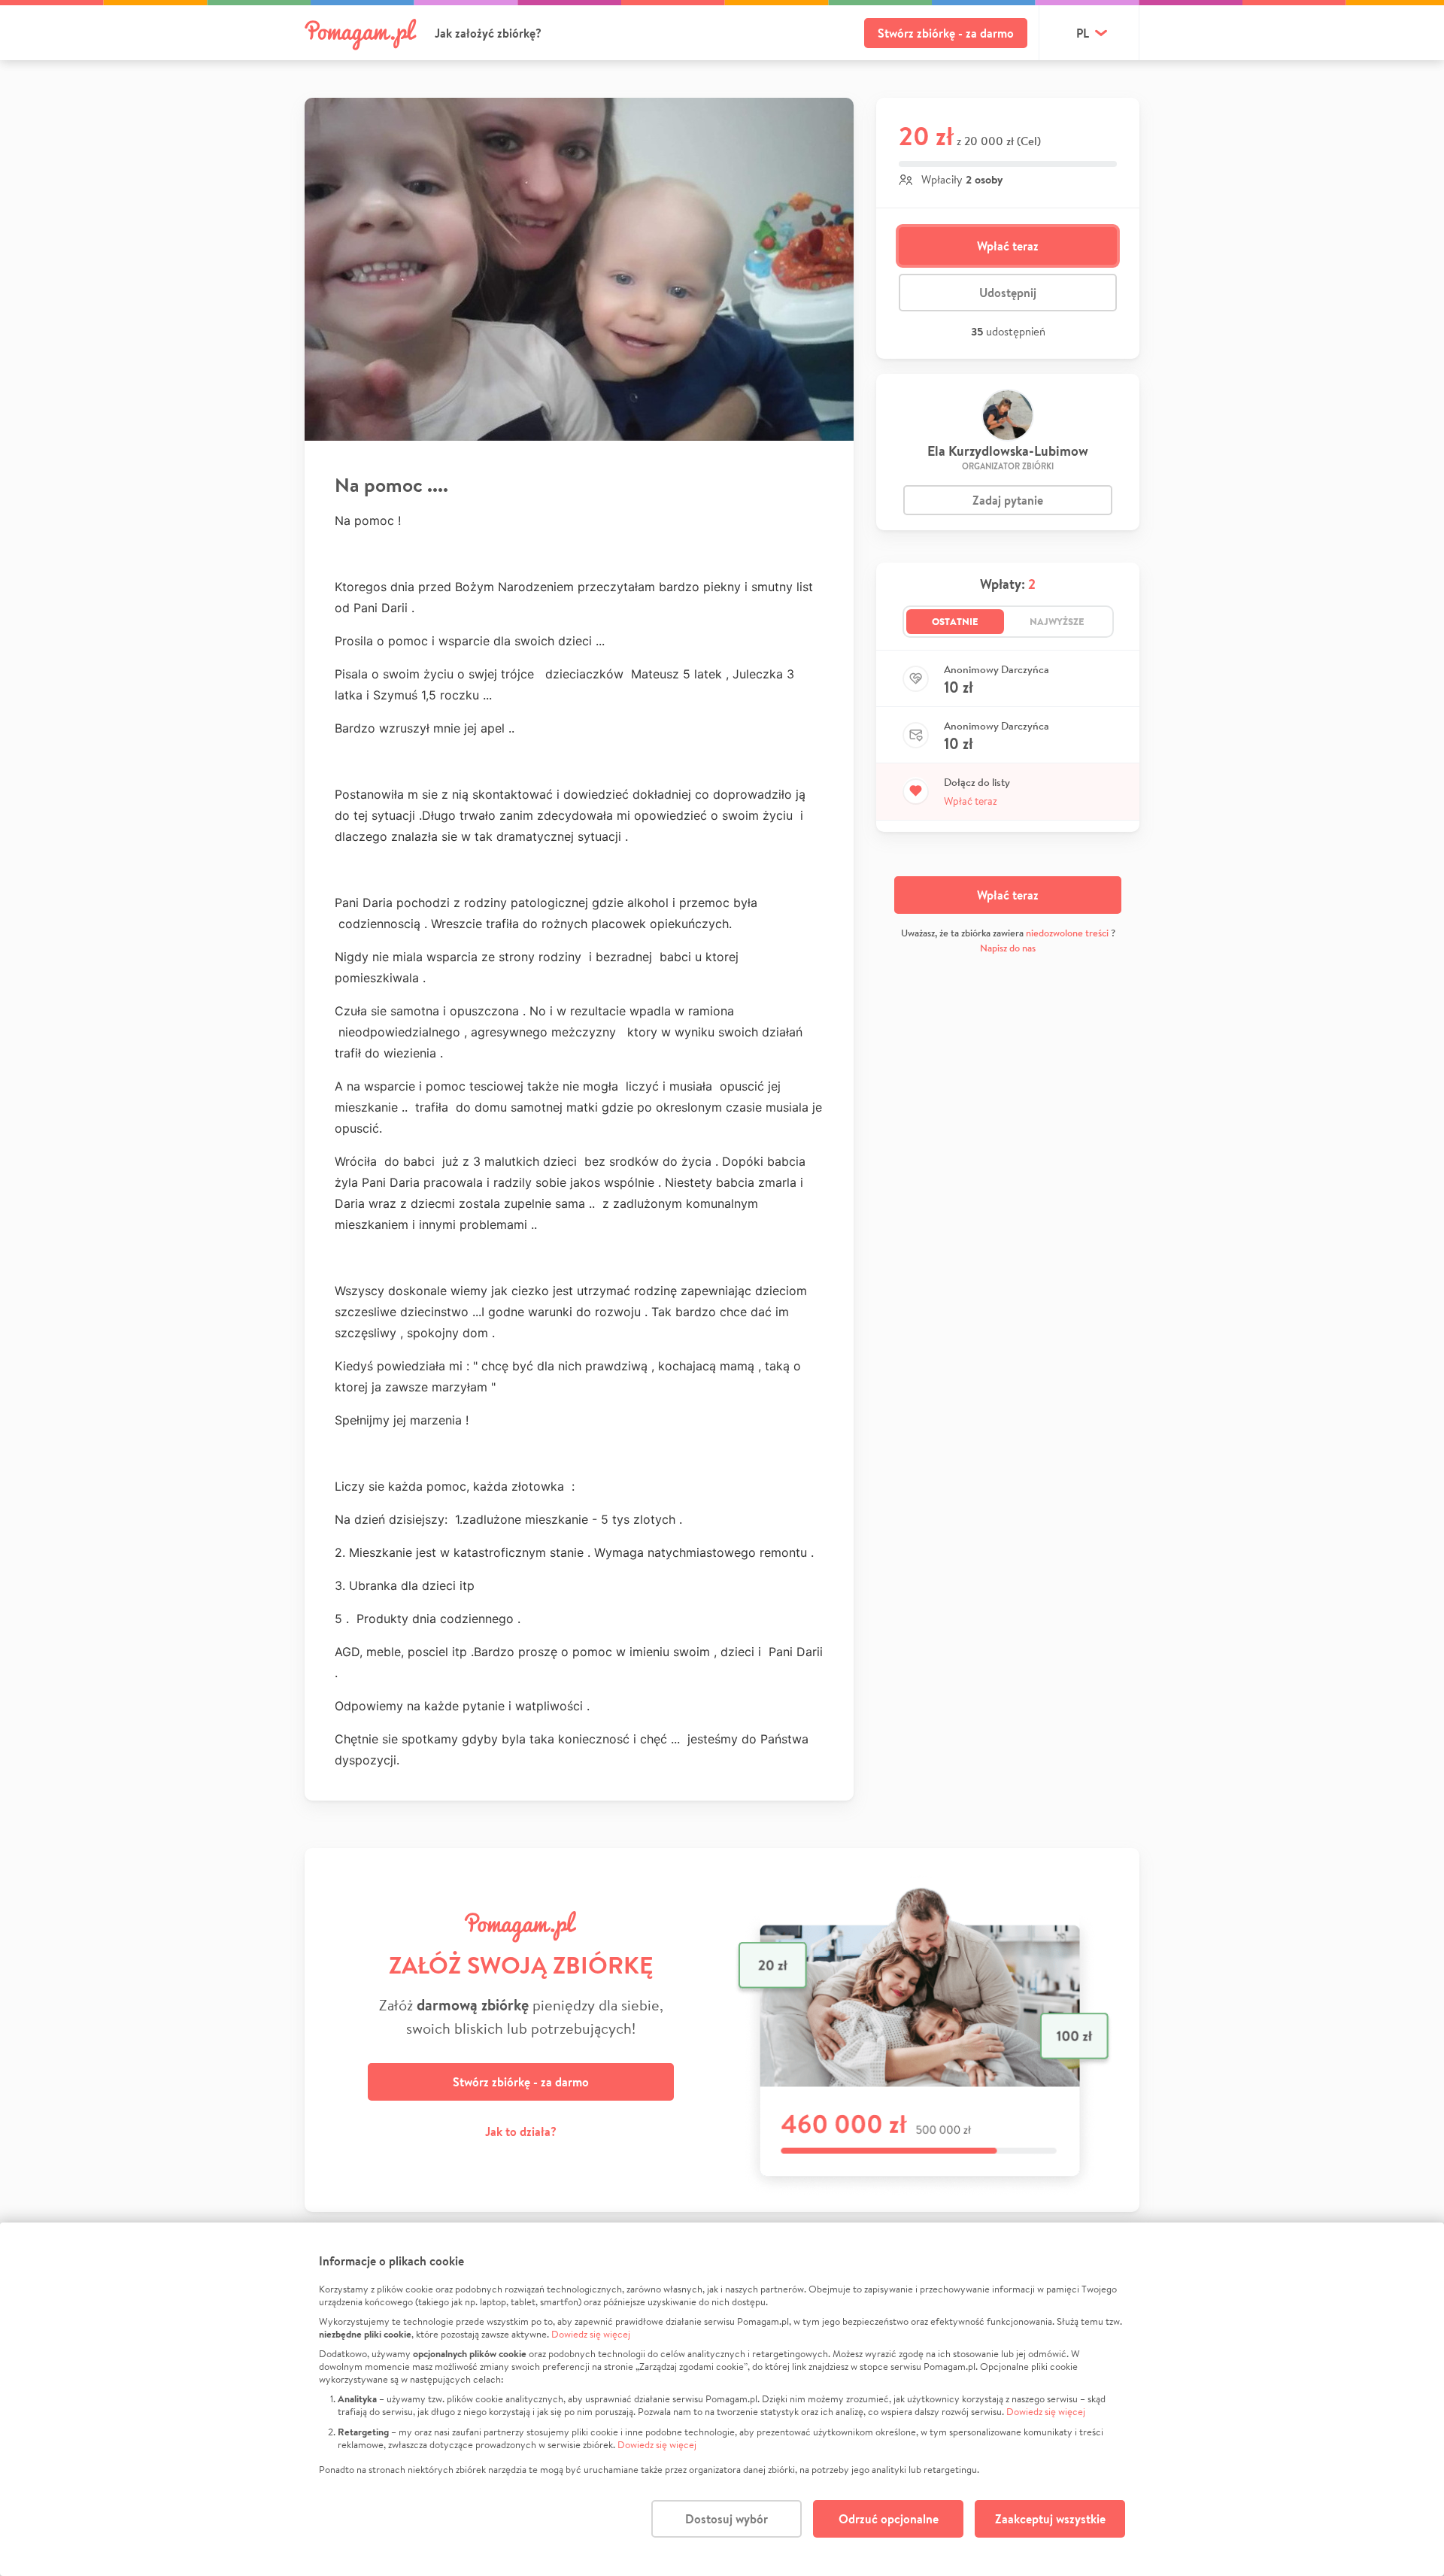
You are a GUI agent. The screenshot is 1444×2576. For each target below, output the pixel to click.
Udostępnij (1008, 293)
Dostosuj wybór (727, 2519)
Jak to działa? (521, 2131)
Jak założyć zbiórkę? (488, 33)
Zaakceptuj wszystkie (1050, 2519)
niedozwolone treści (1067, 933)
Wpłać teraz (1008, 246)
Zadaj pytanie (1008, 500)
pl (1083, 33)
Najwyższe (1057, 621)
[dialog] (722, 2399)
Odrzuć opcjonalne (889, 2519)
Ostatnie (955, 621)
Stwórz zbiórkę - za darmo (946, 33)
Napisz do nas (1008, 948)
